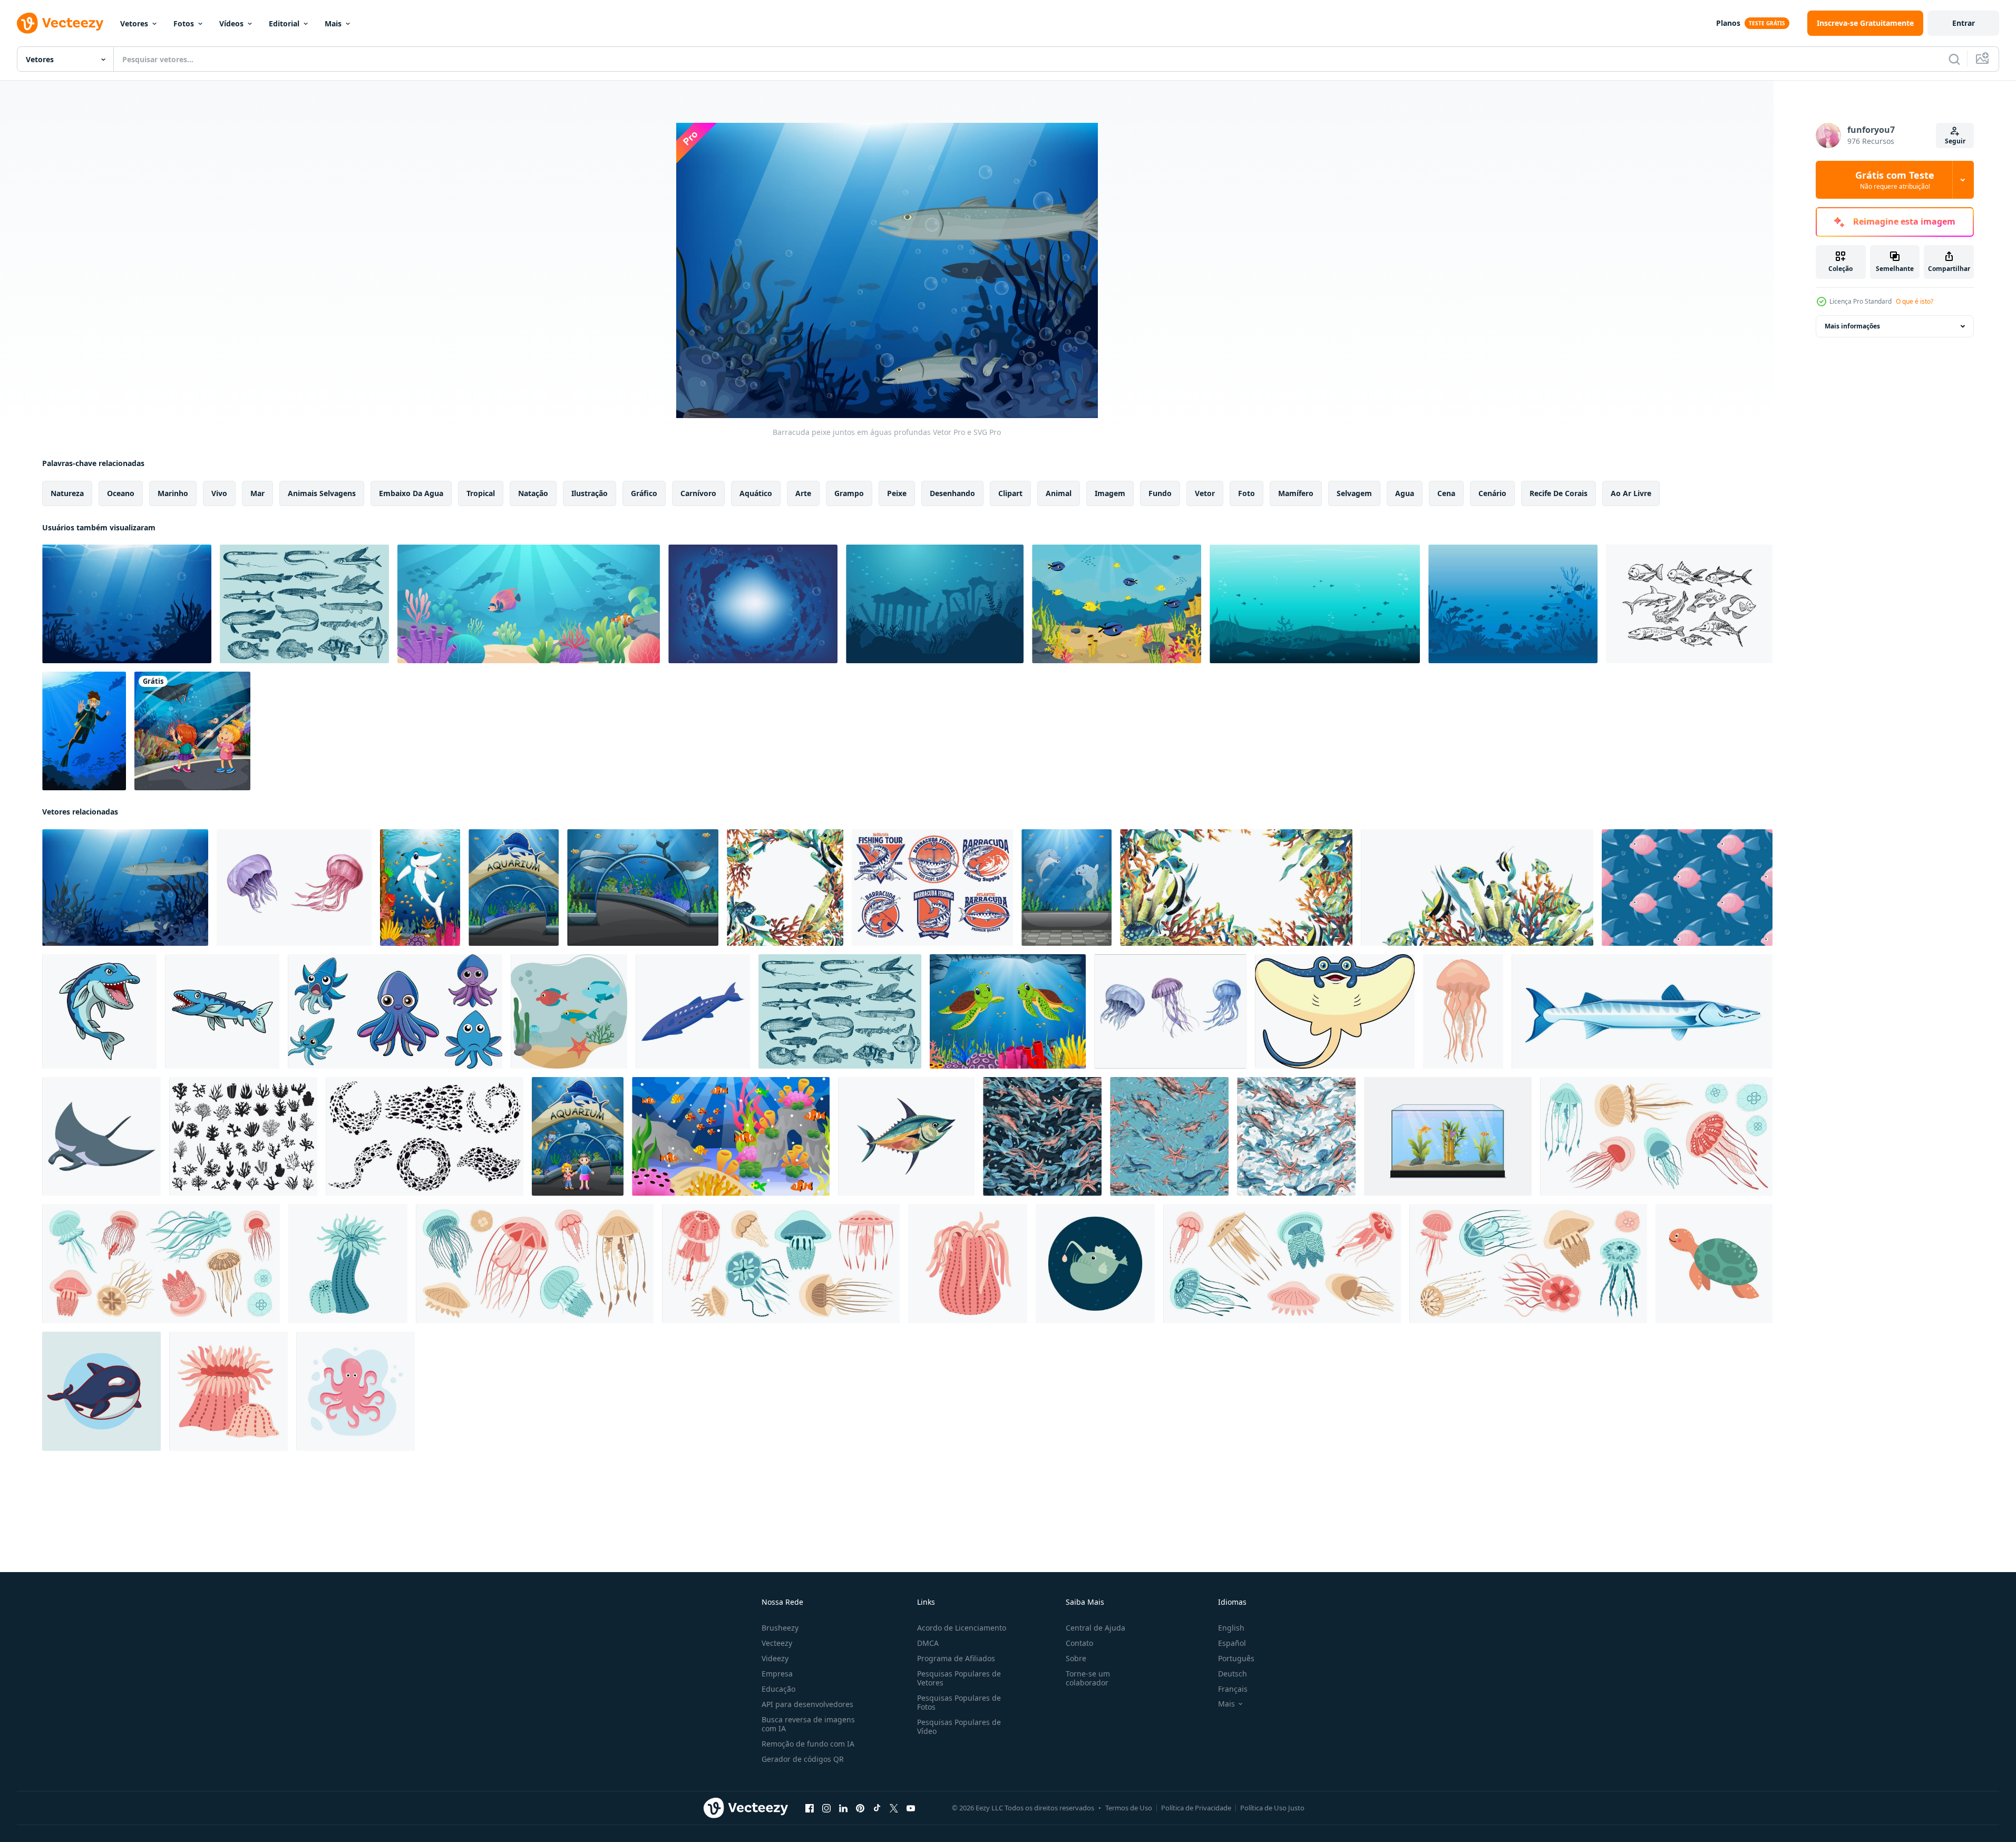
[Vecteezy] (60, 23)
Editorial (284, 23)
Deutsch (1233, 1674)
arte (803, 493)
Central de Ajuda (1095, 1628)
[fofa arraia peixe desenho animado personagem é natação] (1335, 1011)
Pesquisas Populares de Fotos (959, 1702)
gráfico (644, 493)
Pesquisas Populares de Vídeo (959, 1727)
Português (1236, 1658)
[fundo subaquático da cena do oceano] (529, 604)
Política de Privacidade (1196, 1808)
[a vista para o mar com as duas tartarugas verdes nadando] (1008, 1011)
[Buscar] (1954, 59)
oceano (121, 493)
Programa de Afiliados (956, 1658)
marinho (173, 493)
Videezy (775, 1658)
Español (1232, 1643)
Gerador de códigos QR (803, 1759)
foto (1246, 493)
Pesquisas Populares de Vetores (959, 1678)
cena (1446, 493)
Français (1233, 1689)
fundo (1160, 493)
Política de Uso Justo (1272, 1808)
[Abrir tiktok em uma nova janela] (877, 1808)
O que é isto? (1915, 301)
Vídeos (231, 23)
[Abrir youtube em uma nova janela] (911, 1808)
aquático (756, 493)
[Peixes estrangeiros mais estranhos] (304, 604)
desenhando (952, 493)
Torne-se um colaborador (1088, 1678)
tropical (481, 493)
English (1231, 1628)
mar (257, 493)
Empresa (777, 1674)
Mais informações (1852, 326)
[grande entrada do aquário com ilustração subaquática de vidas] (514, 888)
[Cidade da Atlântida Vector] (935, 604)
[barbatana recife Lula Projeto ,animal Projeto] (395, 1011)
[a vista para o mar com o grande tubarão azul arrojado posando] (420, 888)
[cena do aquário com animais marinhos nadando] (1067, 888)
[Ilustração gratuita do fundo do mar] (1117, 604)
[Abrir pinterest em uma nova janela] (860, 1808)
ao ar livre (1631, 493)
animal (1059, 493)
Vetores (134, 23)
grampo (849, 493)
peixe (897, 493)
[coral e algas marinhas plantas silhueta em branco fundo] (243, 1136)
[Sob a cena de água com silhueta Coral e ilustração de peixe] (127, 604)
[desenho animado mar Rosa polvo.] (356, 1391)
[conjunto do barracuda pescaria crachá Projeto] (932, 888)
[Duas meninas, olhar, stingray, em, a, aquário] (192, 731)
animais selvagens (322, 493)
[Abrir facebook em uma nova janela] (810, 1808)
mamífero (1296, 493)
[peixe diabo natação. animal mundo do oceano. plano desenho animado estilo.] (1095, 1264)
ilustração (590, 493)
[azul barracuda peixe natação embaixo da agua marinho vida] (693, 1011)
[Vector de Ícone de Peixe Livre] (1689, 604)
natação (533, 493)
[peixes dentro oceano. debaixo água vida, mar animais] (569, 1011)
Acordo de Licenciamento (962, 1628)
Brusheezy (780, 1628)
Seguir (1955, 141)
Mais (333, 23)
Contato (1079, 1643)
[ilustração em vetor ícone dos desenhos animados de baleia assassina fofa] (101, 1391)
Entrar (1964, 23)
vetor (1205, 493)
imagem (1110, 493)
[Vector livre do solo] (1513, 604)
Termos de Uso (1129, 1808)
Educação (778, 1689)
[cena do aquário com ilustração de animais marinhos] (643, 888)
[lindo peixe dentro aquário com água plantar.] (1448, 1136)
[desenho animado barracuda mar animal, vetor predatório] (1642, 1011)
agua (1405, 493)
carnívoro (698, 493)
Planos (1728, 23)
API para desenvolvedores (807, 1704)
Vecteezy (777, 1643)
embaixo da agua (411, 493)
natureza (67, 493)
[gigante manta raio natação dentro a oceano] (101, 1136)
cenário (1492, 493)
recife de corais (1559, 493)
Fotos (184, 23)
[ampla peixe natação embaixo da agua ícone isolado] (906, 1136)
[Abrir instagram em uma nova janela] (826, 1808)
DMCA (928, 1643)
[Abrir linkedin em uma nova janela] (843, 1808)
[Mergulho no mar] (84, 731)
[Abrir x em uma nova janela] (894, 1808)
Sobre (1076, 1658)
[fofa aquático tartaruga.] (1714, 1264)
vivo (219, 493)
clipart (1010, 493)
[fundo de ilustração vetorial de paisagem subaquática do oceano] (1315, 604)
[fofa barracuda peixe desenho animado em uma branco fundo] (99, 1011)
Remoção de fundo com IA (808, 1744)
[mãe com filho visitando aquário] (578, 1136)
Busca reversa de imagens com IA (808, 1724)
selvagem (1354, 493)
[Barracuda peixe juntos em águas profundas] (753, 604)
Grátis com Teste (1895, 180)
